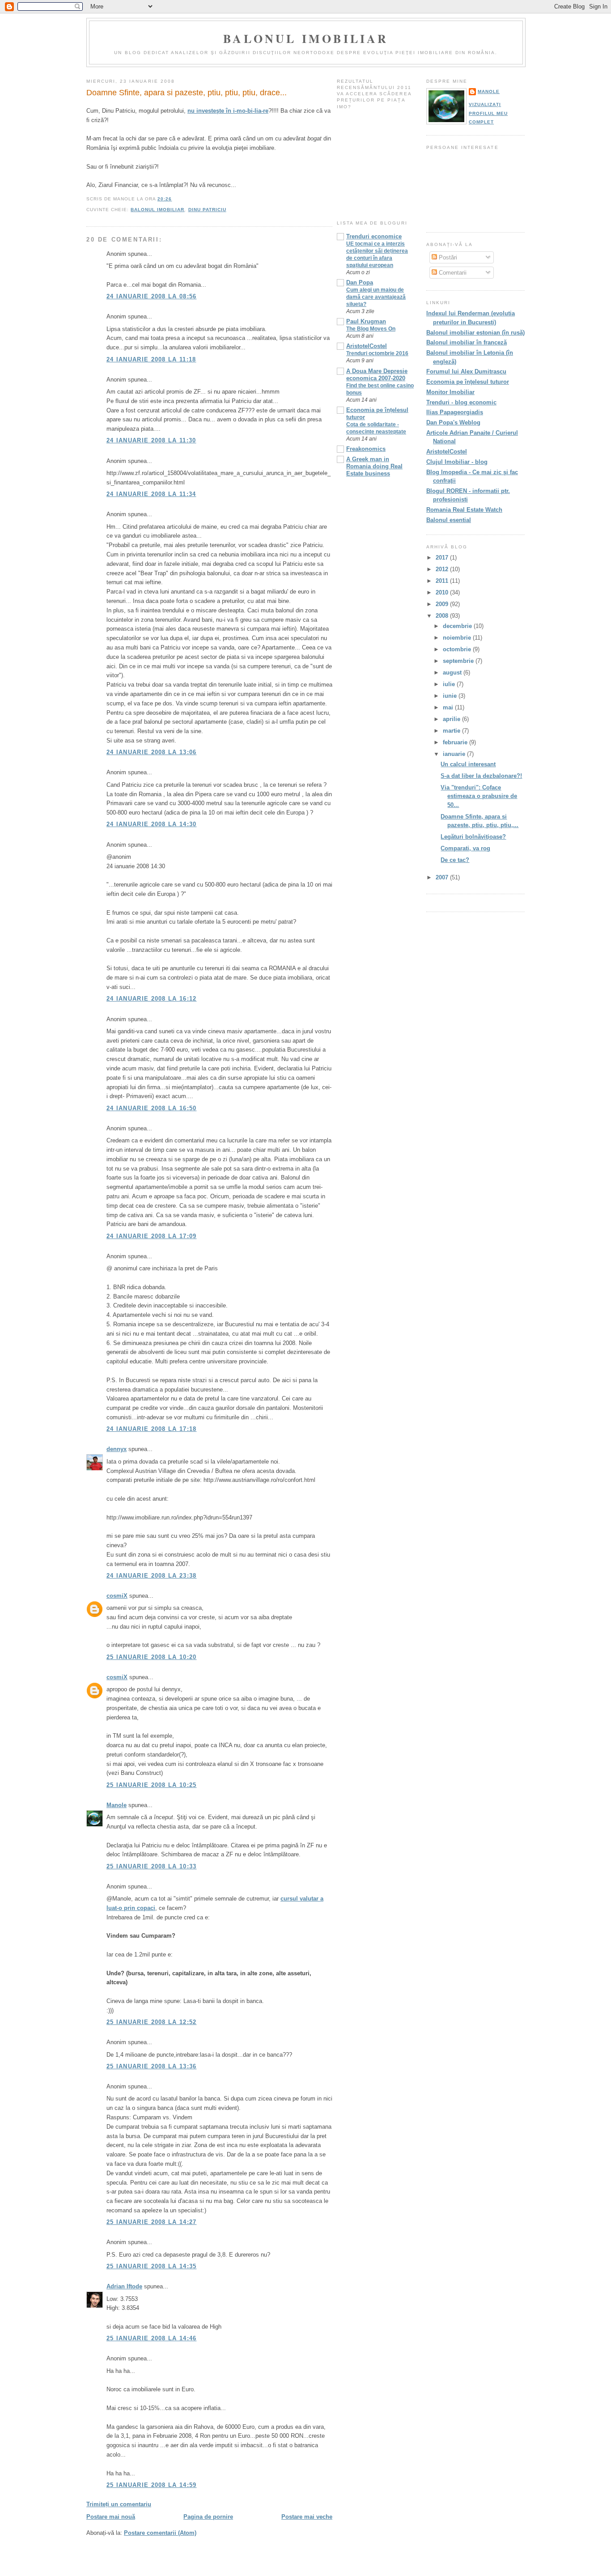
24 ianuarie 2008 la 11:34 (151, 494)
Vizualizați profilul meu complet (488, 113)
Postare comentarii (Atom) (160, 2533)
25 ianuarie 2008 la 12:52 (152, 2022)
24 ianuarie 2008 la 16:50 (152, 1108)
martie (452, 731)
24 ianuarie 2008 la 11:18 (151, 359)
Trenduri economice (374, 236)
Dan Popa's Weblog (453, 422)
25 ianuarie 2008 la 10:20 (152, 1657)
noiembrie (458, 638)
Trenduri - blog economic (461, 402)
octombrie (458, 649)
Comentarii (452, 273)
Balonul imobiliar (306, 38)
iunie (451, 696)
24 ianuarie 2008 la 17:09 (152, 1236)
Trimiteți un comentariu (119, 2504)
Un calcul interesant (468, 764)
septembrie (459, 661)
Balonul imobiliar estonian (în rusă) (475, 333)
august (453, 673)
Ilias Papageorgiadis (455, 412)
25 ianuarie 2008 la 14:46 (152, 2338)
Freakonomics (366, 449)
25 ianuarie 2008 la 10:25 (152, 1785)
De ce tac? (455, 860)
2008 (443, 616)
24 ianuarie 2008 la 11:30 (151, 440)
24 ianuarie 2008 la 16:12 (152, 999)
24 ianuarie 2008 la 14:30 (152, 824)
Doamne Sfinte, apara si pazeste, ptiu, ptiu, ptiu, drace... (187, 93)
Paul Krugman (366, 321)
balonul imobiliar (157, 210)
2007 (443, 877)
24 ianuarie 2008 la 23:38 (152, 1576)
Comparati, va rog (465, 848)
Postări (447, 257)
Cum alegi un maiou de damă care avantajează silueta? (376, 297)
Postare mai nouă (111, 2517)
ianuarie (455, 754)
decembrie (458, 626)
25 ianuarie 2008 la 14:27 (152, 2222)
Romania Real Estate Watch (464, 510)
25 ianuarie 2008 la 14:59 (152, 2485)
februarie (456, 742)
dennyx (117, 1449)
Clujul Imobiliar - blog (457, 462)
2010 (443, 592)
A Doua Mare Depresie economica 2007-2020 (377, 375)
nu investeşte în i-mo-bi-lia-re (228, 111)
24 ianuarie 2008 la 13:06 (152, 752)
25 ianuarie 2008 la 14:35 (152, 2266)
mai (449, 707)
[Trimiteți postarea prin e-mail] (174, 199)
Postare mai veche (307, 2517)
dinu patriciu (207, 210)
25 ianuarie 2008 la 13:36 (152, 2066)
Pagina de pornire (208, 2517)
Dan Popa (360, 282)
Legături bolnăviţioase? (473, 837)
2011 (443, 581)
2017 (443, 558)
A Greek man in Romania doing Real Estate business (374, 466)
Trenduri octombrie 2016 (377, 353)
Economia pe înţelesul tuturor (468, 382)
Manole (117, 1805)
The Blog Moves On (371, 329)
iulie (450, 684)
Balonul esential (449, 520)
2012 (443, 569)
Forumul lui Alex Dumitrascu (466, 371)
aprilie (452, 719)
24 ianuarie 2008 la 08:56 (152, 296)
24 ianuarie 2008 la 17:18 (152, 1429)
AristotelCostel (367, 346)
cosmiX (117, 1596)
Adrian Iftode (124, 2286)
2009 (443, 604)
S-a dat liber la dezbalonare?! (481, 776)
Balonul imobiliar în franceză (467, 342)
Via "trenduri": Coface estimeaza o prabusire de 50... (479, 796)
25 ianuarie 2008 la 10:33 (152, 1866)
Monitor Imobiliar (450, 392)
